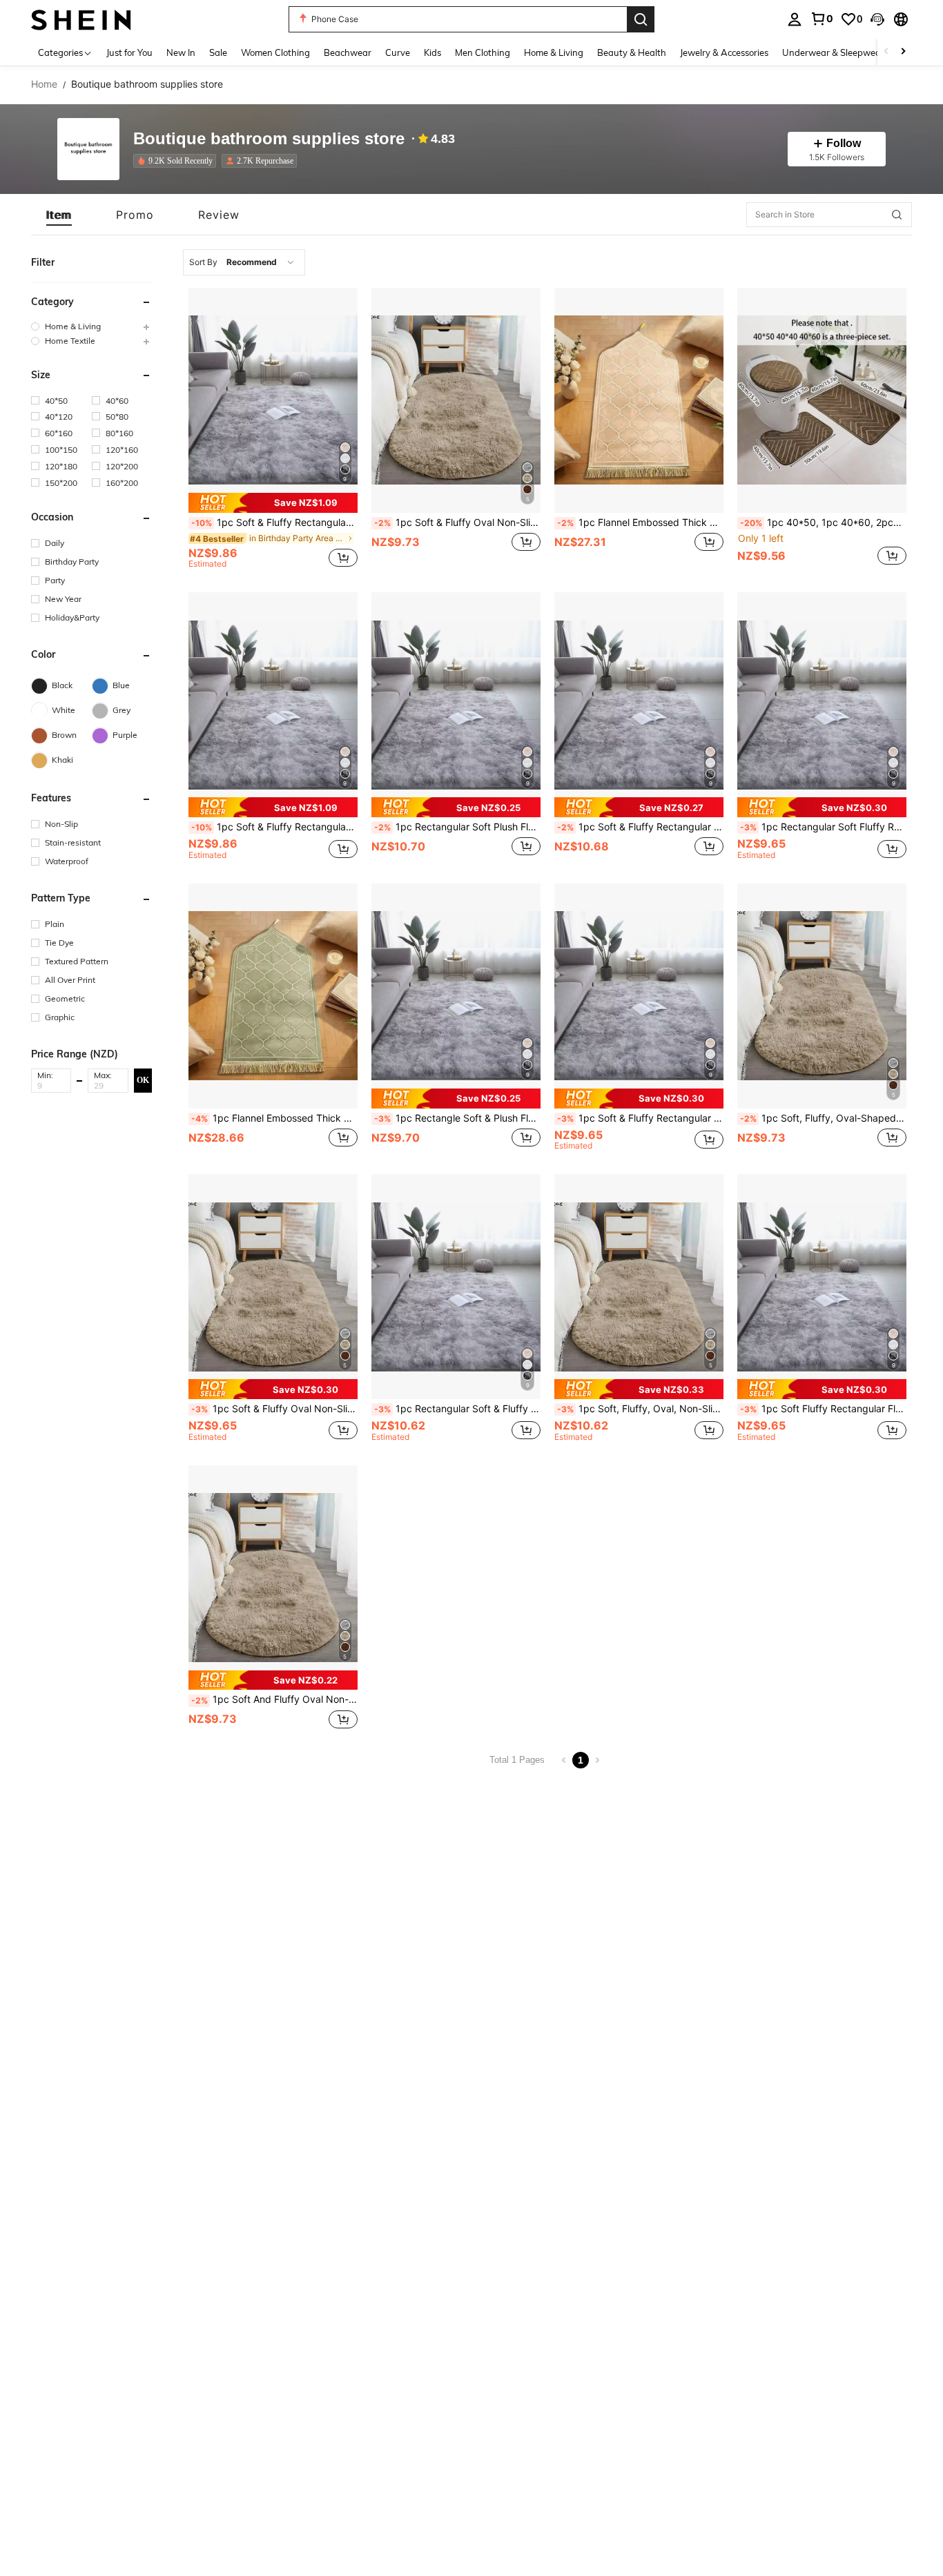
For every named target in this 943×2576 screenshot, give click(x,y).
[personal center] (795, 19)
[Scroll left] (886, 52)
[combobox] (244, 262)
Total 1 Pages (517, 1760)
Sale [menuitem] (218, 52)
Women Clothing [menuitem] (275, 52)
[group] (91, 326)
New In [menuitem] (181, 52)
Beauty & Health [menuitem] (632, 52)
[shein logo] (81, 19)
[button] (877, 19)
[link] (822, 19)
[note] (273, 503)
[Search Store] (897, 215)
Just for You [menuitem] (129, 52)
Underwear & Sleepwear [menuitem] (833, 52)
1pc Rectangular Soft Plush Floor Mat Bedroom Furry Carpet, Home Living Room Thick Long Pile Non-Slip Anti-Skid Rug (457, 827)
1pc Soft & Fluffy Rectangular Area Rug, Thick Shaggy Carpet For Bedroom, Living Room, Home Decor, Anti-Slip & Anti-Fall (640, 827)
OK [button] (143, 1080)
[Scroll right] (903, 52)
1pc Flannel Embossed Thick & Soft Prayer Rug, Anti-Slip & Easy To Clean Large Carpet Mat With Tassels (640, 523)
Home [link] (44, 84)
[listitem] (177, 161)
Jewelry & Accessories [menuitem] (724, 52)
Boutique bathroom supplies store (269, 139)
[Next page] (597, 1760)
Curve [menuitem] (398, 52)
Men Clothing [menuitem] (483, 52)
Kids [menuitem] (432, 52)
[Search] (641, 19)
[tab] (59, 215)
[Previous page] (564, 1760)
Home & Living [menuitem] (554, 52)
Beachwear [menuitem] (348, 52)
